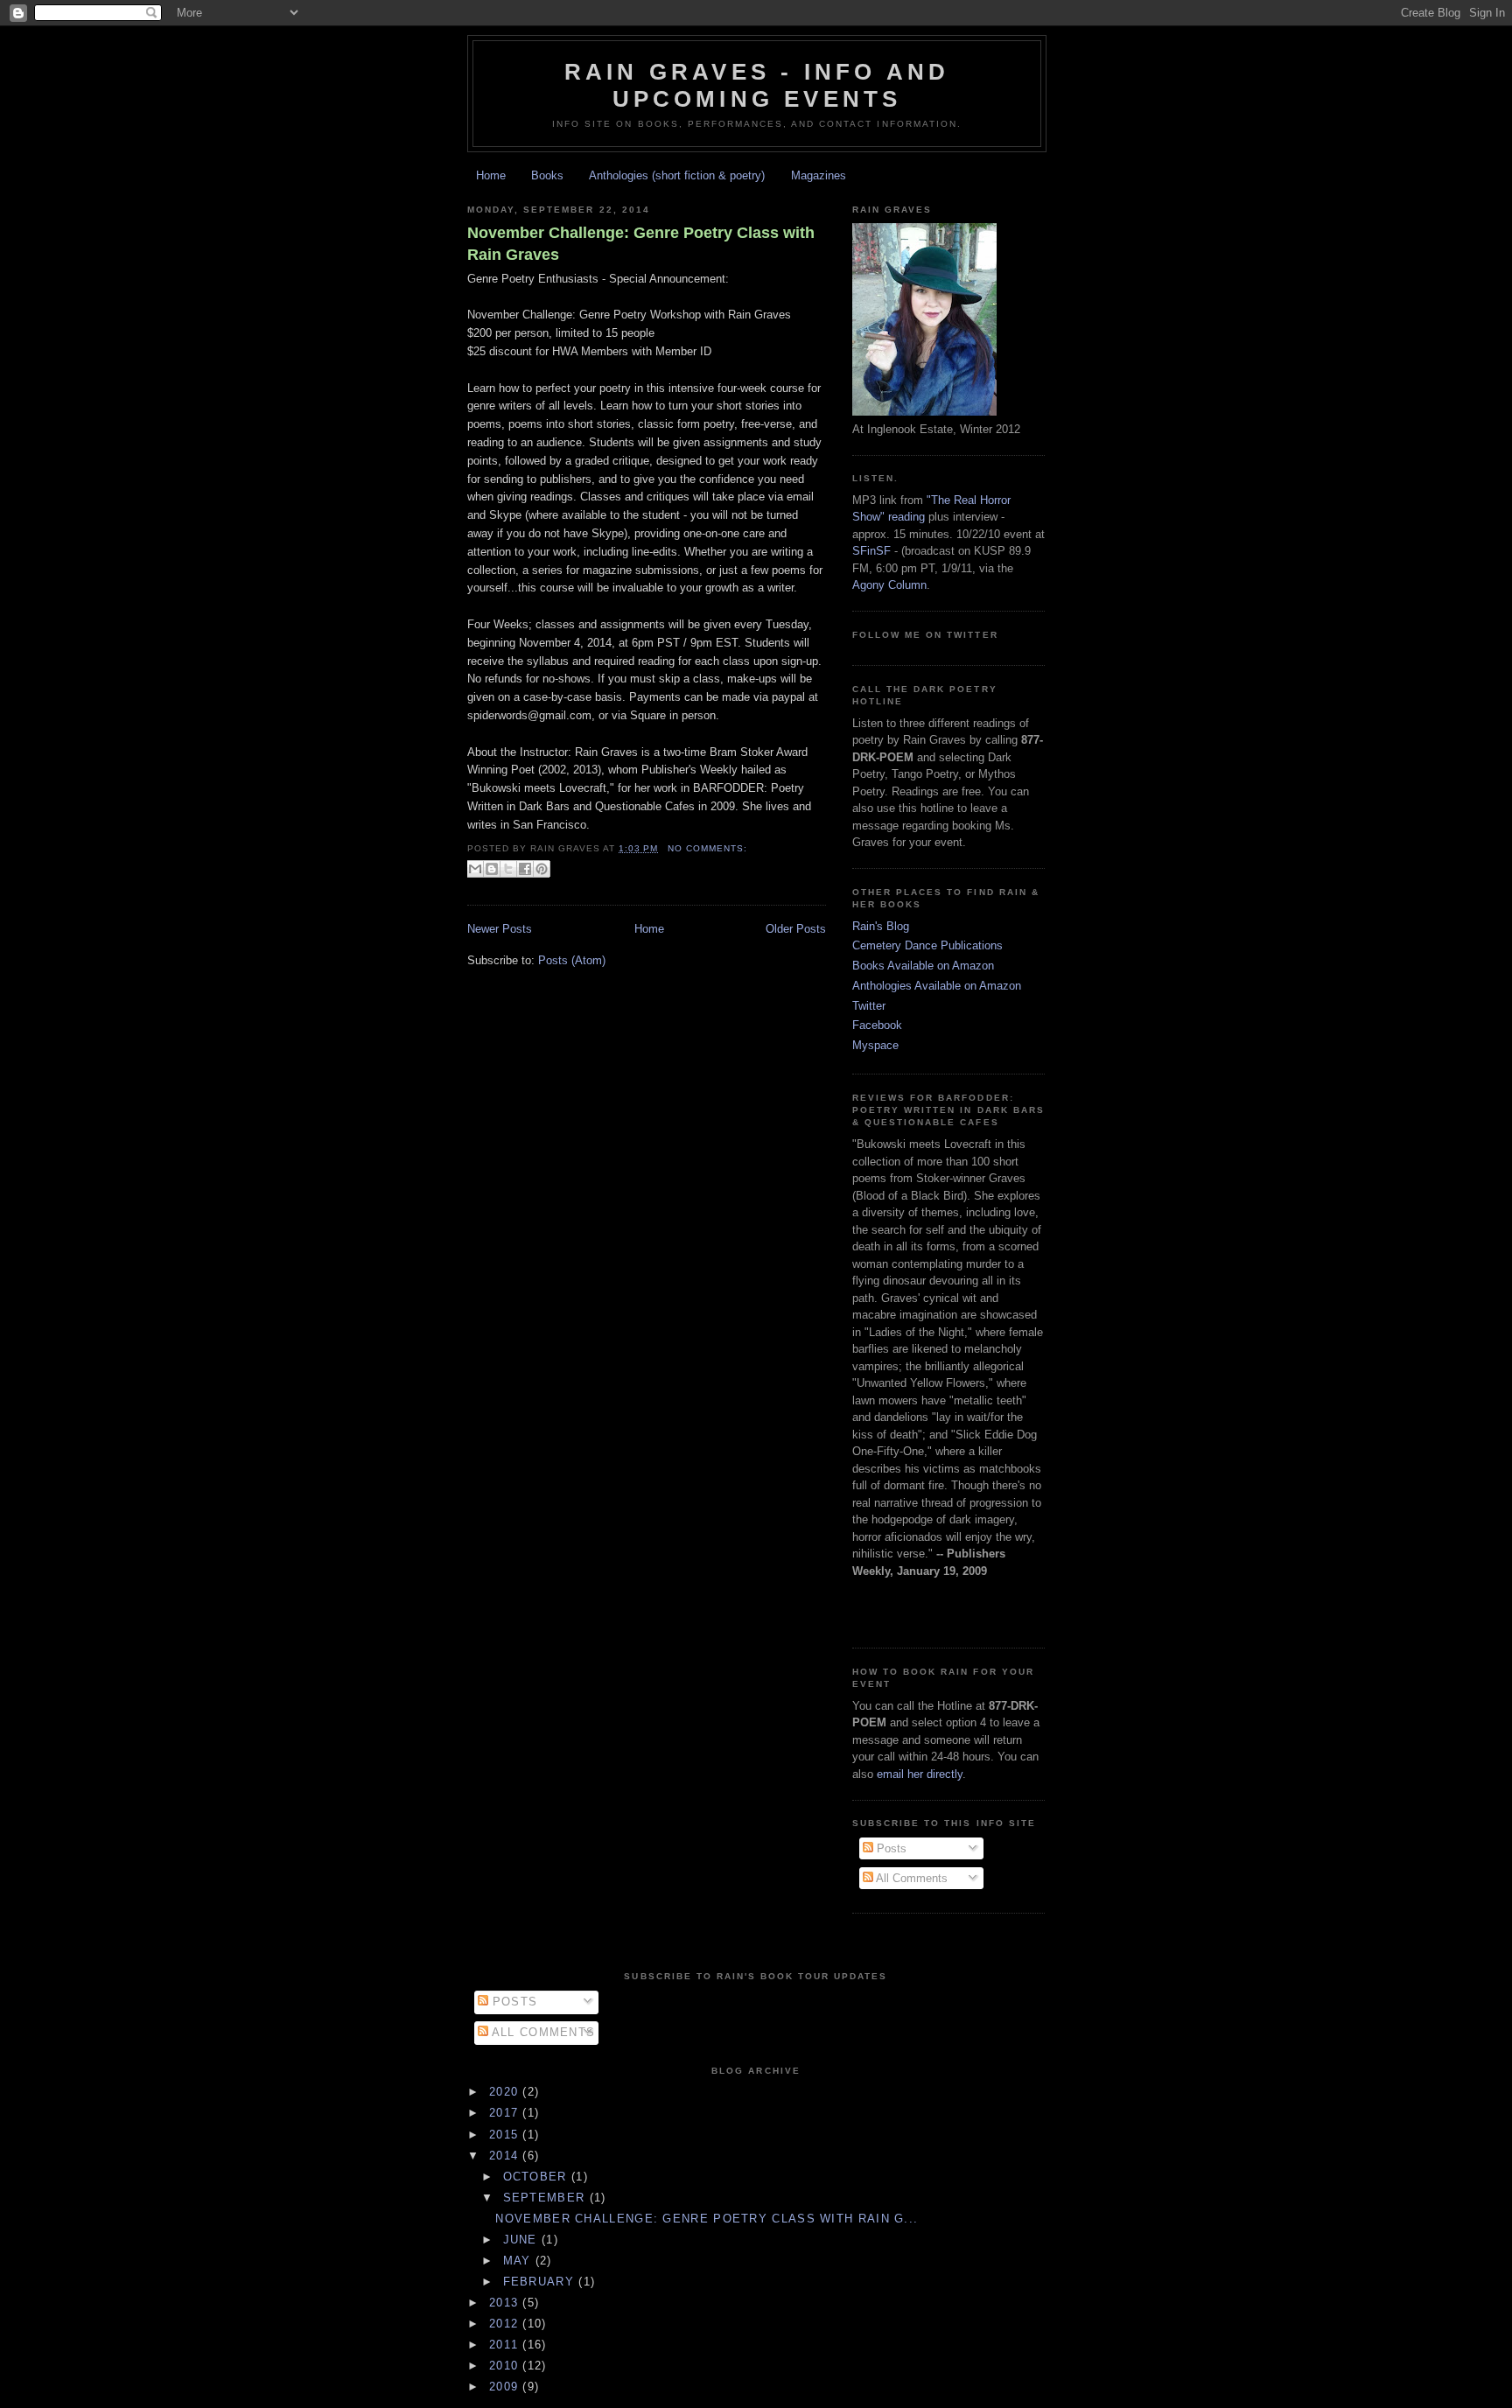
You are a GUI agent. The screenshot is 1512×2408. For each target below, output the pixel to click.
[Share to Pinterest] (542, 869)
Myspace (875, 1045)
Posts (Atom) (572, 960)
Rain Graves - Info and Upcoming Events (757, 85)
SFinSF (871, 551)
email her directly (920, 1774)
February (541, 2282)
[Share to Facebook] (525, 869)
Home (491, 175)
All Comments (910, 1878)
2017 (506, 2113)
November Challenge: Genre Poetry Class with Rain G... (707, 2219)
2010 (506, 2366)
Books (547, 175)
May (519, 2261)
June (523, 2240)
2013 (506, 2303)
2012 (506, 2324)
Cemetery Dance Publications (927, 945)
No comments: (707, 848)
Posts (890, 1848)
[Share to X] (508, 869)
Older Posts (796, 929)
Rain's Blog (881, 926)
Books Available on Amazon (923, 966)
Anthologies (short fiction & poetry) (677, 175)
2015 (506, 2135)
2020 (506, 2092)
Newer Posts (500, 929)
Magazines (819, 175)
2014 (506, 2156)
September (546, 2198)
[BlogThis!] (492, 869)
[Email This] (475, 869)
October (537, 2177)
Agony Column (889, 585)
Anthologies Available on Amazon (937, 986)
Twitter (869, 1006)
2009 (506, 2387)
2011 (506, 2345)
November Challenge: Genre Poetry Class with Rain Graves (641, 244)
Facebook (877, 1025)
